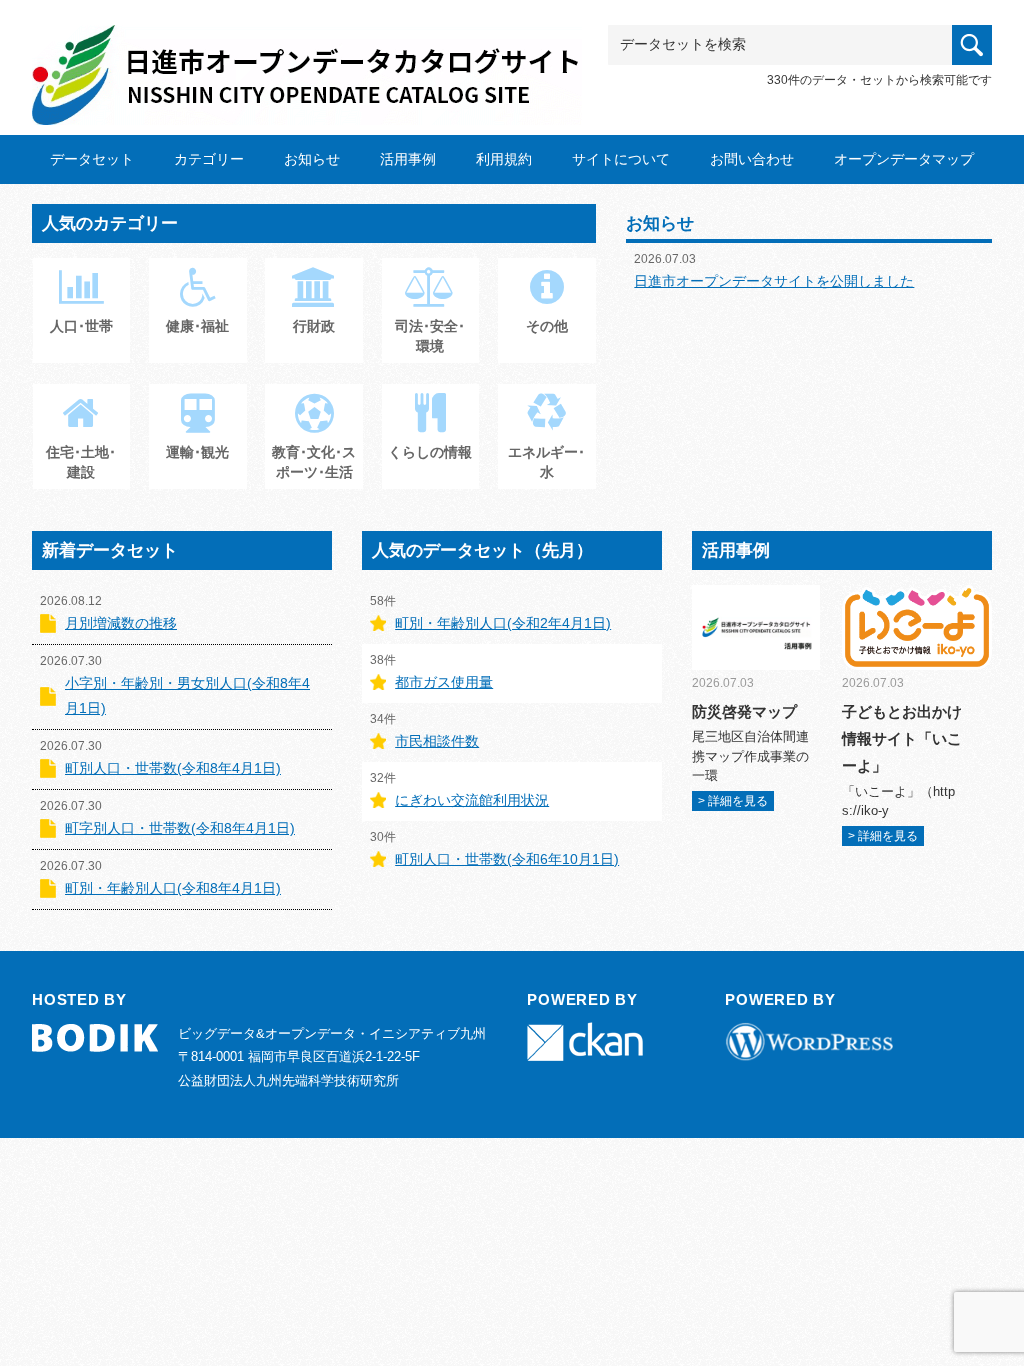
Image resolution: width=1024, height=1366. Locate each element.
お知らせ (312, 159)
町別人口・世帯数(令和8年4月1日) (173, 768)
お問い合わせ (752, 159)
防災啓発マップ (744, 711)
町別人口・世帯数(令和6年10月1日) (507, 859)
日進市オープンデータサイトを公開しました (774, 281)
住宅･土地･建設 (81, 462)
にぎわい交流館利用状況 (472, 800)
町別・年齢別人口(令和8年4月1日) (173, 888)
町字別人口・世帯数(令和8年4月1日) (180, 828)
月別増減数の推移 (121, 623)
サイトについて (621, 159)
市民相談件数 (437, 741)
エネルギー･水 (546, 462)
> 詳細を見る (733, 801)
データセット (92, 159)
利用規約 (504, 159)
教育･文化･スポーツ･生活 (314, 462)
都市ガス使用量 (444, 682)
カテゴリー (209, 159)
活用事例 (408, 159)
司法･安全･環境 (430, 336)
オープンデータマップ (904, 159)
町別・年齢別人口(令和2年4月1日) (503, 623)
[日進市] (307, 56)
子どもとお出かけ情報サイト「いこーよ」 (902, 738)
